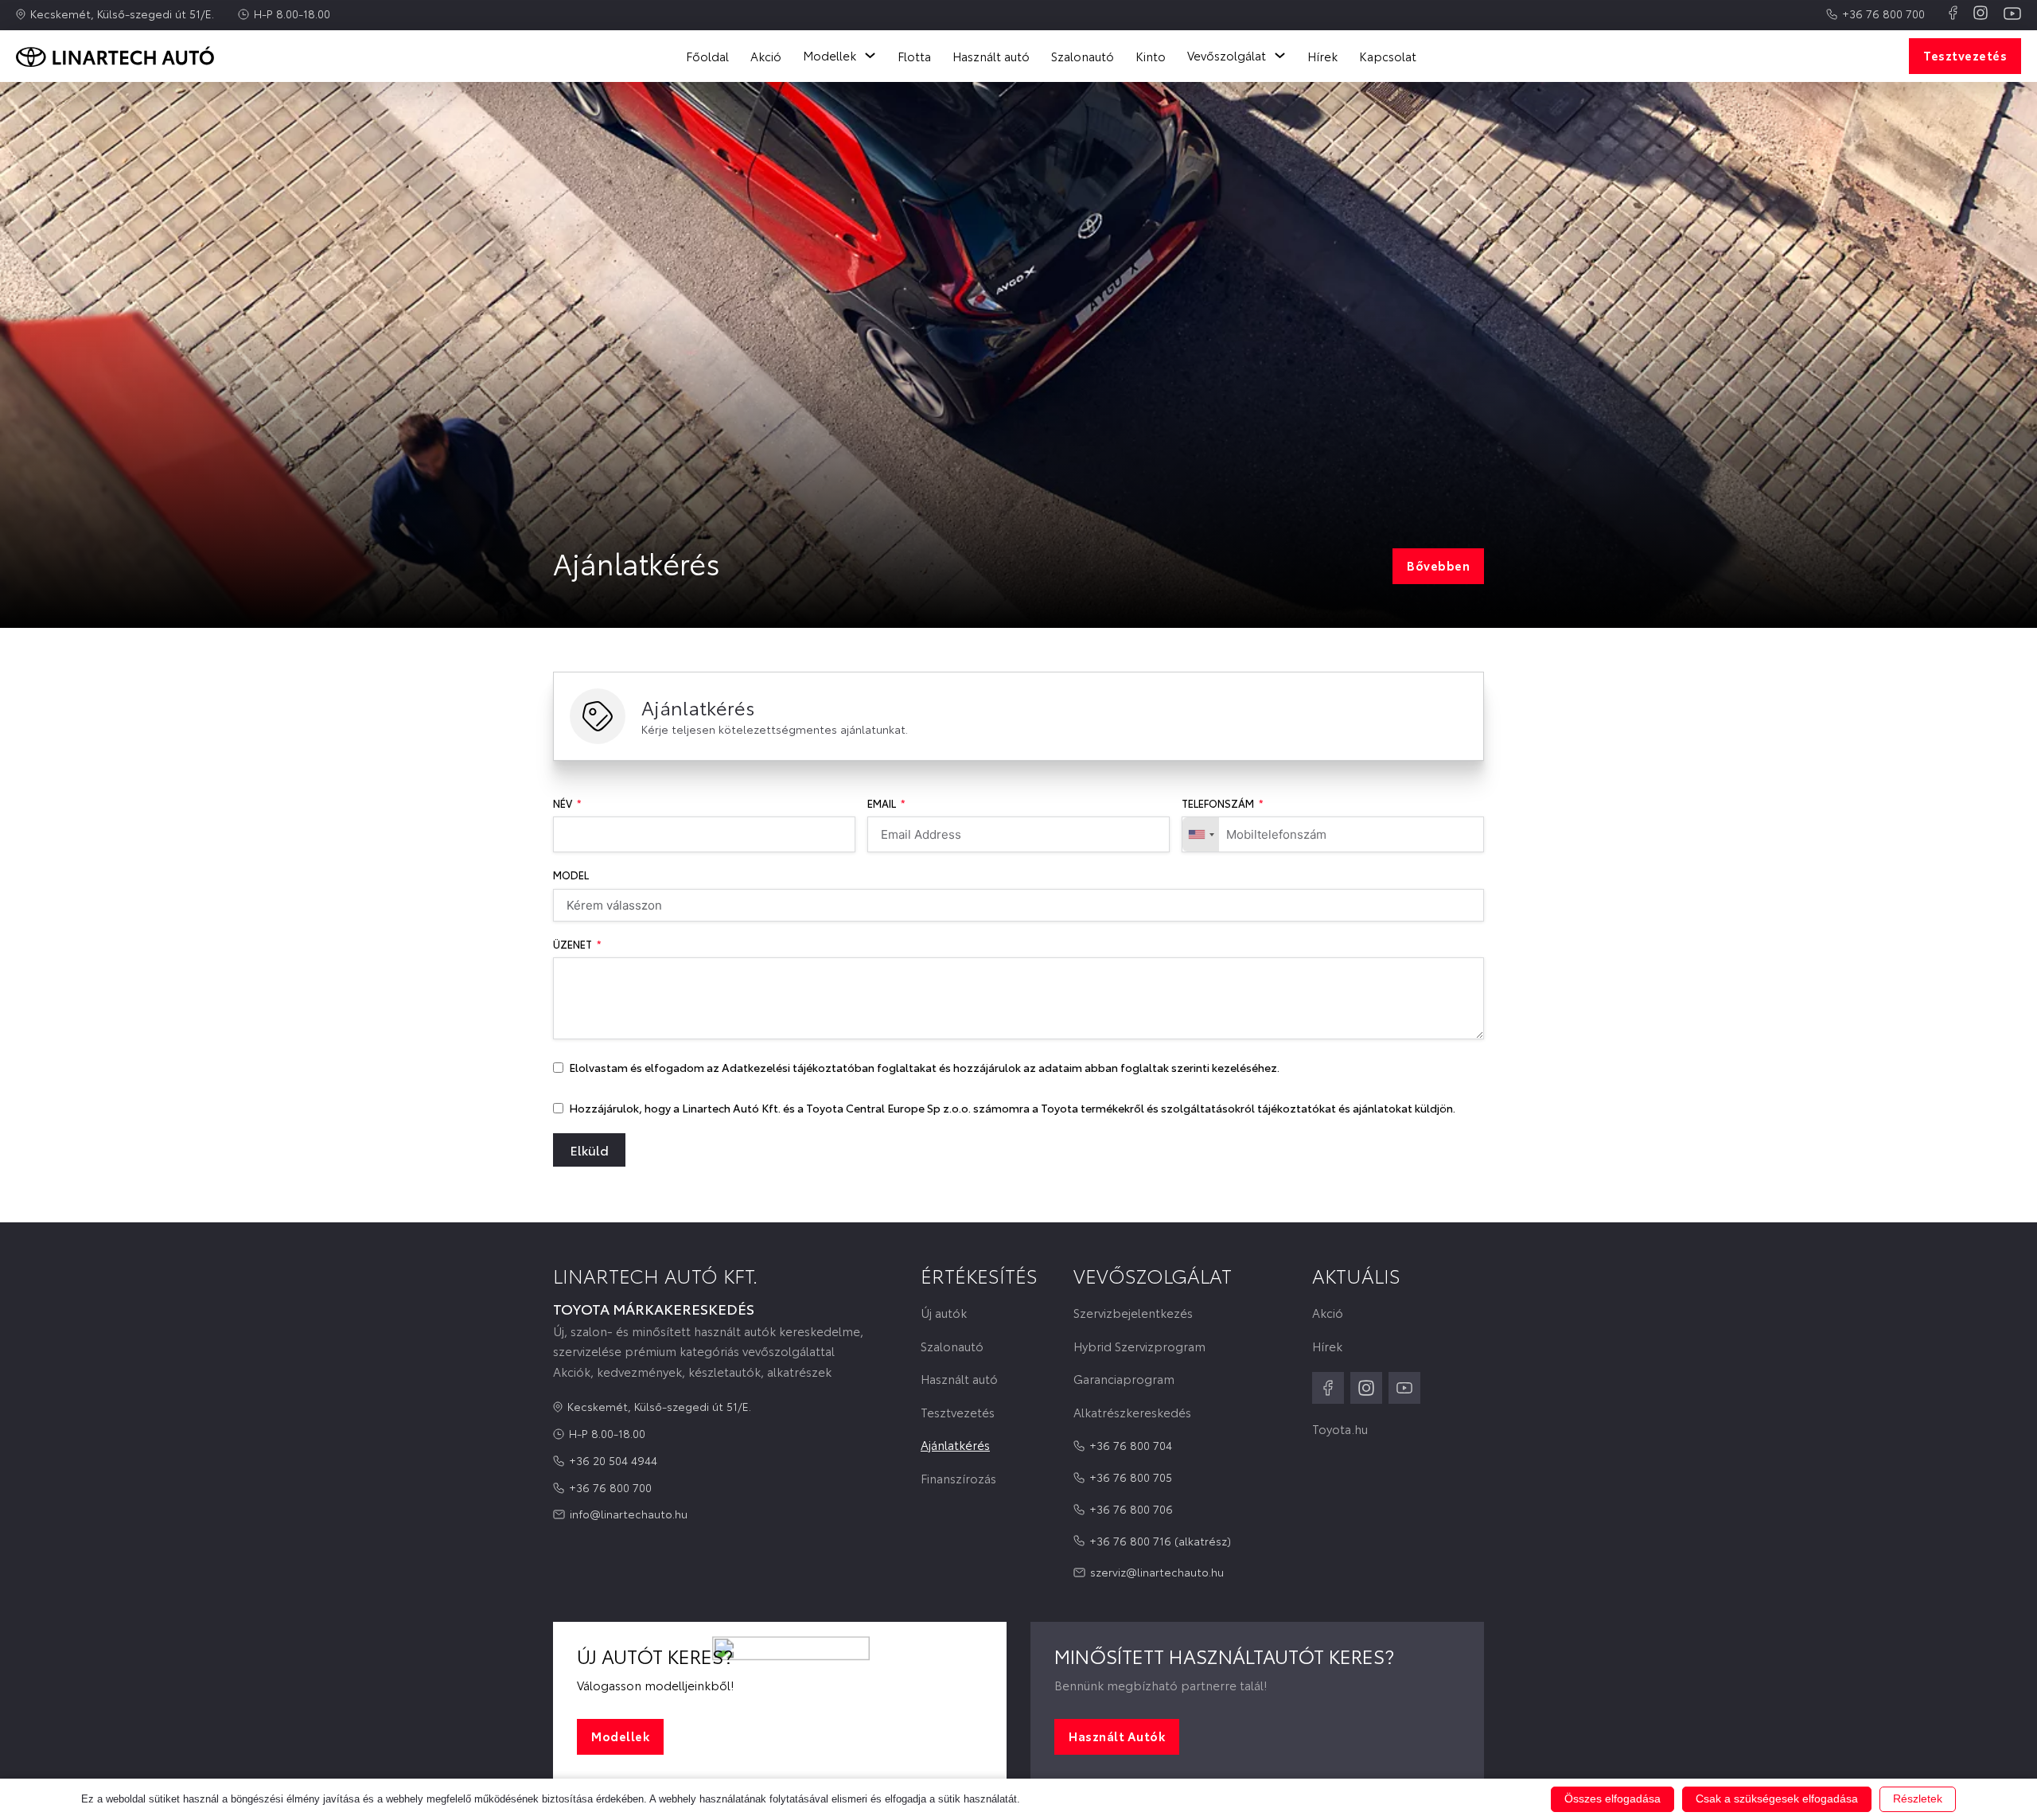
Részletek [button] (1918, 1799)
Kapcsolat (1388, 56)
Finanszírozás (958, 1478)
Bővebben (1438, 565)
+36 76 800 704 (1131, 1445)
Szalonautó (1083, 56)
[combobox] (1201, 834)
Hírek (1322, 56)
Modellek (620, 1736)
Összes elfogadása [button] (1612, 1799)
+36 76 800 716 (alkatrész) (1160, 1541)
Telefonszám (1218, 803)
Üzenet (573, 944)
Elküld (589, 1150)
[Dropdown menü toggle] (870, 55)
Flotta (914, 56)
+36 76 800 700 (1883, 14)
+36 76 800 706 (1131, 1509)
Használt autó (991, 56)
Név (563, 803)
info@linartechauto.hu (629, 1514)
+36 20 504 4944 (613, 1460)
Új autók (944, 1313)
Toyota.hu (1340, 1429)
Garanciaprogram (1124, 1379)
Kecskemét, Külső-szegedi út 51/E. (122, 14)
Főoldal (707, 56)
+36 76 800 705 (1131, 1477)
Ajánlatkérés (955, 1445)
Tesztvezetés (1965, 55)
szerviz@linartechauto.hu (1157, 1572)
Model (571, 875)
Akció (766, 56)
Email (882, 803)
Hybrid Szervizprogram (1139, 1346)
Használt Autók (1117, 1736)
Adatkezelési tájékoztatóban (798, 1067)
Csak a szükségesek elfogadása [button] (1777, 1799)
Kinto (1151, 56)
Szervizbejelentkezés (1133, 1313)
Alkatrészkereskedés (1132, 1412)
